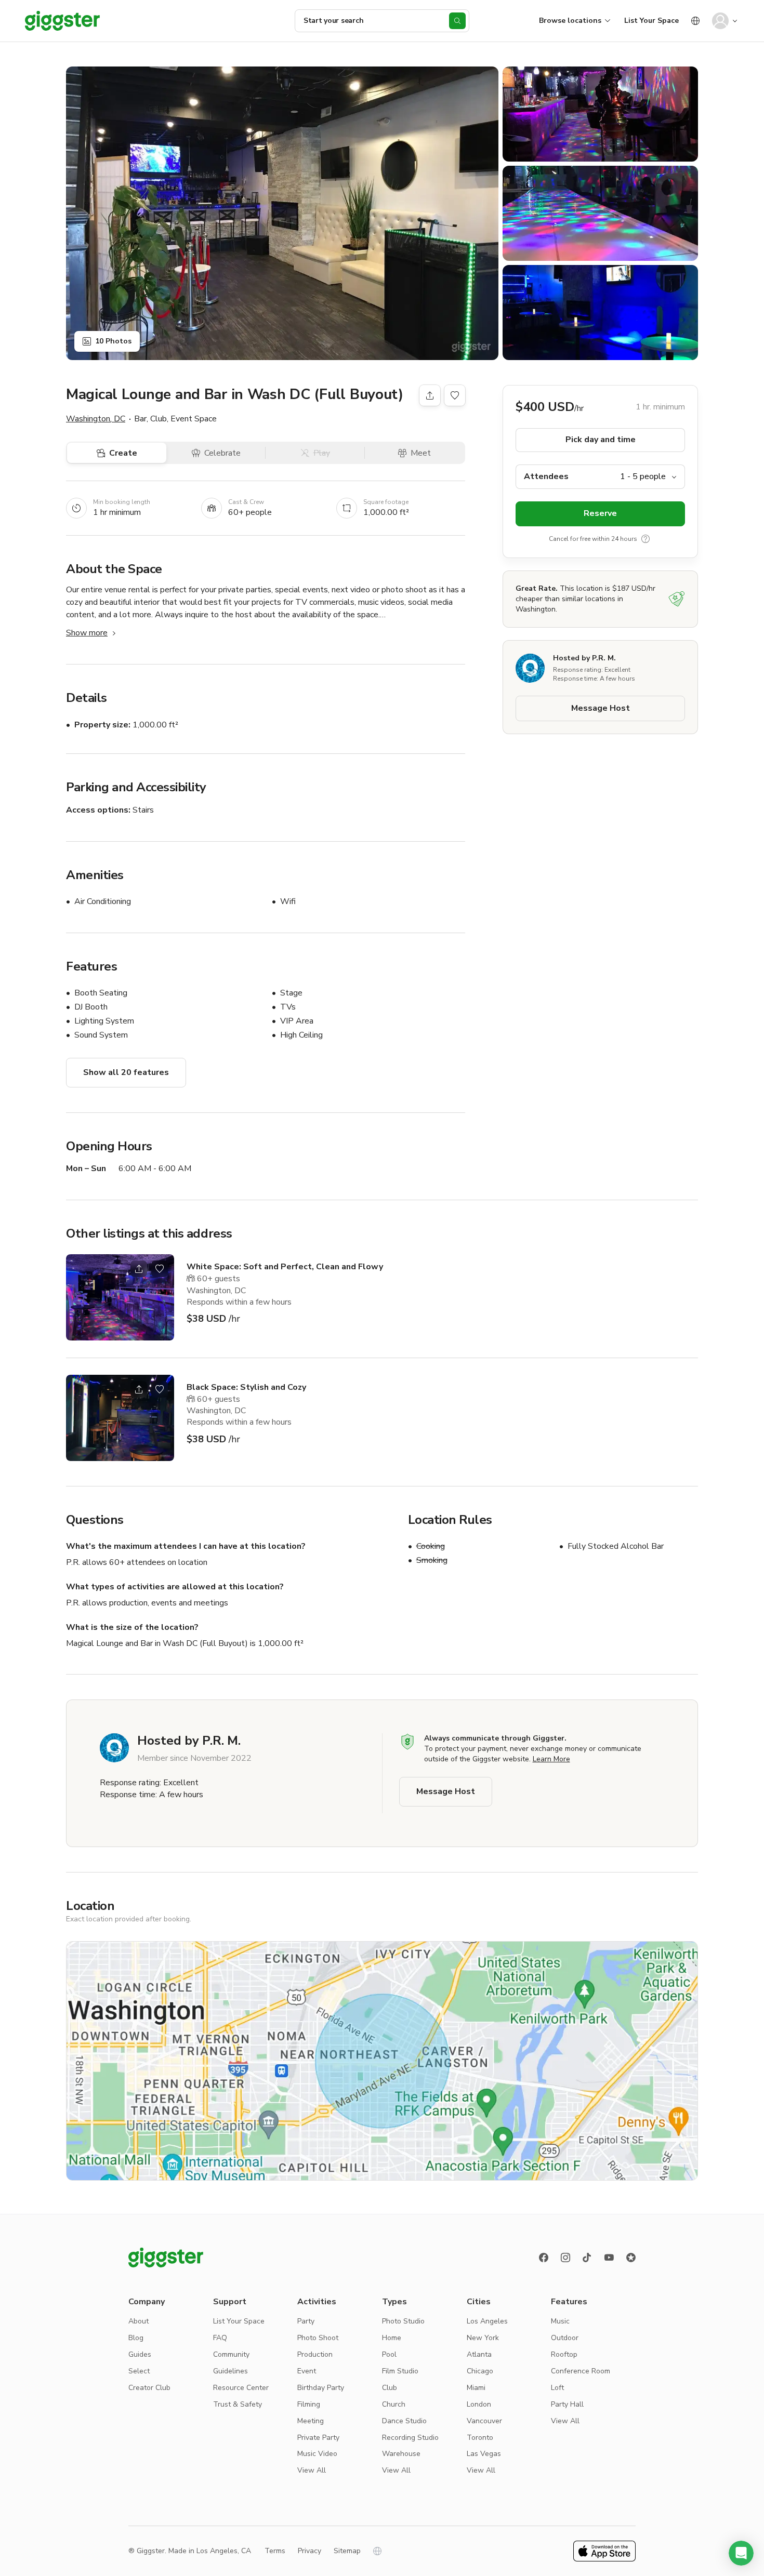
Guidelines (230, 2371)
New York (483, 2338)
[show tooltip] (646, 539)
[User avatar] (720, 21)
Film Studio (400, 2371)
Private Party (318, 2438)
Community (231, 2354)
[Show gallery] (282, 213)
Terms (275, 2551)
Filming (309, 2404)
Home (392, 2338)
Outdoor (565, 2338)
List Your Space (651, 21)
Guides (140, 2354)
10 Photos (113, 341)
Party (306, 2321)
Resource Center (241, 2388)
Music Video (317, 2454)
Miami (476, 2388)
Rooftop (564, 2354)
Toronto (480, 2438)
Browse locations (570, 21)
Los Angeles (487, 2321)
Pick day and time (601, 440)
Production (315, 2354)
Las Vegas (484, 2454)
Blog (136, 2338)
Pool (389, 2354)
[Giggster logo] (166, 2258)
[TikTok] (587, 2258)
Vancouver (484, 2421)
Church (394, 2404)
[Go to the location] (120, 1297)
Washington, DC (96, 419)
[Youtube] (609, 2258)
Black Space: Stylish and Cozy (246, 1387)
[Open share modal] (139, 1269)
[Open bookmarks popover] (455, 395)
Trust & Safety (238, 2404)
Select (139, 2371)
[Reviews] (631, 2258)
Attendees (546, 476)
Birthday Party (321, 2388)
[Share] (430, 395)
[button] (741, 2553)
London (479, 2404)
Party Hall (567, 2404)
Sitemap (347, 2551)
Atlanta (479, 2354)
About (139, 2321)
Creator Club (149, 2388)
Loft (557, 2388)
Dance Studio (404, 2421)
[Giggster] (62, 21)
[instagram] (565, 2258)
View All (312, 2470)
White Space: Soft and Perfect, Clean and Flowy (285, 1267)
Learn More (551, 1759)
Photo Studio (403, 2321)
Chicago (480, 2371)
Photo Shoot (318, 2338)
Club (390, 2388)
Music (560, 2321)
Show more (87, 633)
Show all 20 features (126, 1072)
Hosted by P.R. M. (584, 658)
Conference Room (581, 2371)
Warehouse (401, 2454)
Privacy (309, 2551)
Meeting (311, 2421)
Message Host (601, 709)
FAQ (220, 2338)
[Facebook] (544, 2258)
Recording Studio (410, 2438)
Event (307, 2371)
